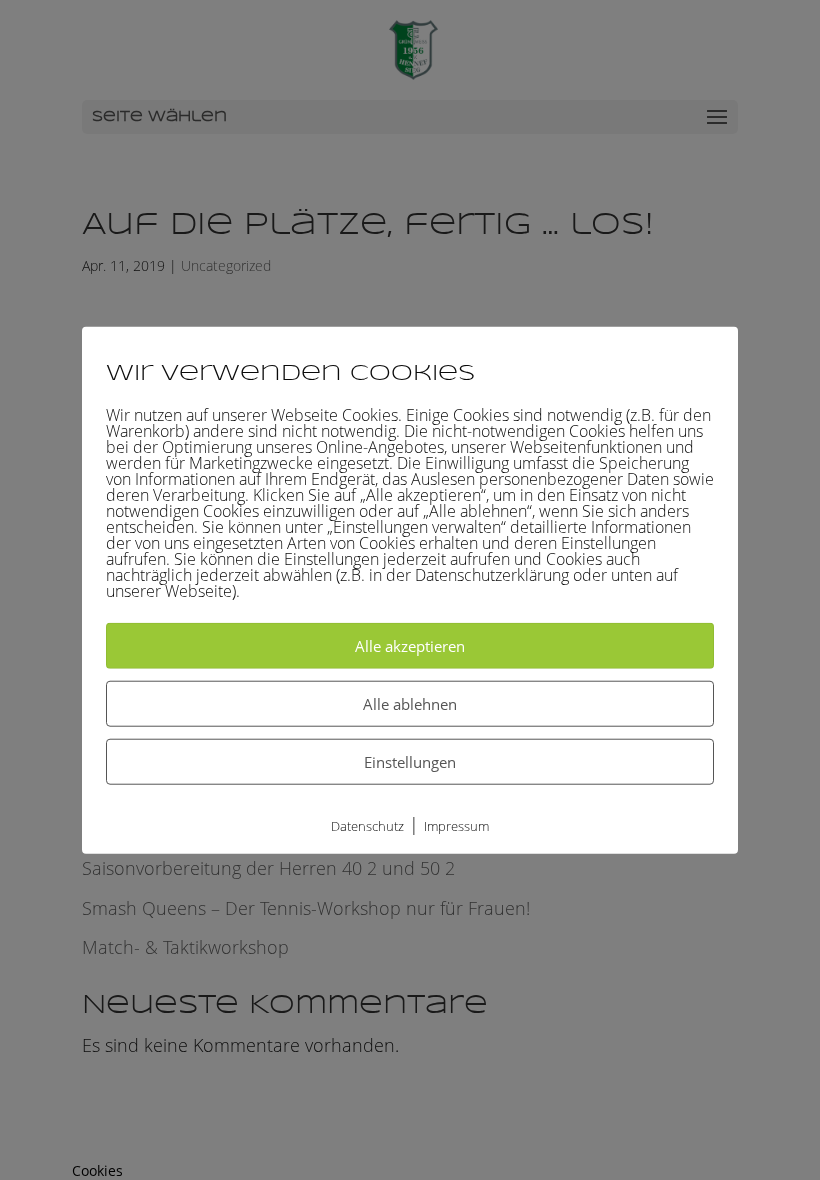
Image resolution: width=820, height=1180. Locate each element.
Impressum (456, 826)
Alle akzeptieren (410, 646)
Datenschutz (367, 826)
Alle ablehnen (410, 704)
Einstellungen (410, 762)
